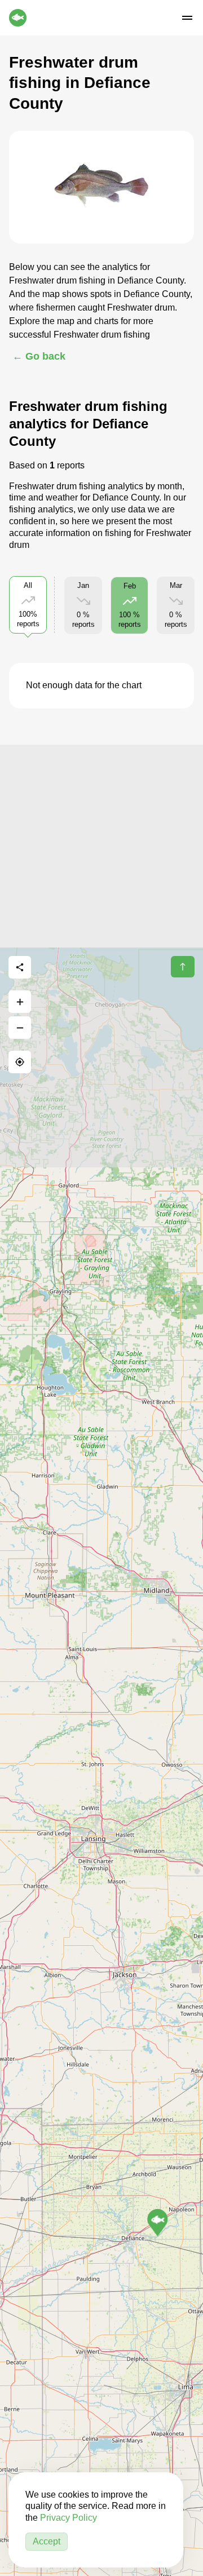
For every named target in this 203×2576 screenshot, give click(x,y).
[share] (20, 967)
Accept (47, 2541)
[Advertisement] (101, 846)
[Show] (158, 2223)
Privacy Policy (69, 2518)
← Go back (39, 356)
